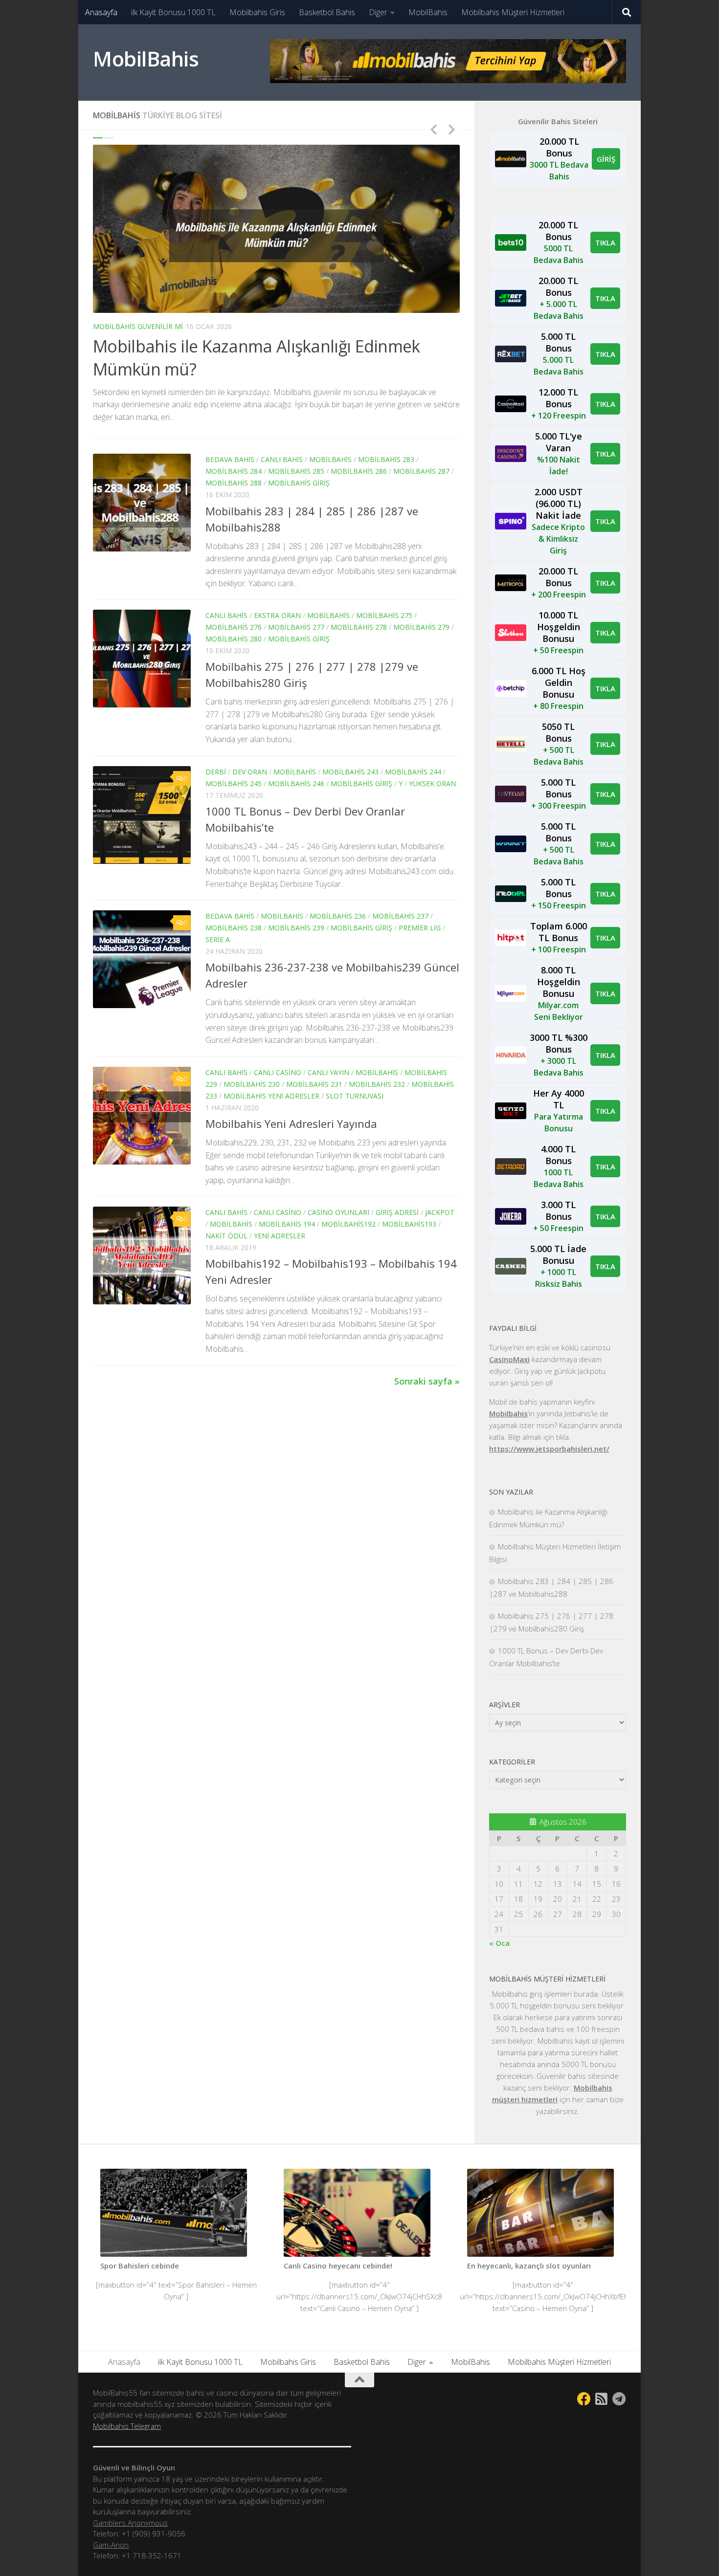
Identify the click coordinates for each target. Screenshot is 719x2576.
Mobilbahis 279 (421, 627)
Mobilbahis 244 (413, 772)
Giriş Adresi (397, 1212)
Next (451, 129)
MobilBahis (428, 12)
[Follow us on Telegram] (619, 2399)
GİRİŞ (606, 159)
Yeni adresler (280, 1236)
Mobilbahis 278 (359, 627)
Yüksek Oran (432, 783)
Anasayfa (101, 12)
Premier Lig (420, 928)
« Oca (499, 1943)
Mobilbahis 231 (314, 1084)
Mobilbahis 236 (338, 916)
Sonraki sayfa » (427, 1381)
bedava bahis (230, 459)
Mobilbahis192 (348, 1224)
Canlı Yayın (328, 1072)
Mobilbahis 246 (296, 783)
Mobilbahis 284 (234, 471)
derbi (216, 772)
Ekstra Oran (277, 615)
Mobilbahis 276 (234, 627)
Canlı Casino (278, 1072)
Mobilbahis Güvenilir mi (138, 326)
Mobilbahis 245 (234, 783)
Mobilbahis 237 (400, 916)
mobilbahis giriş (299, 483)
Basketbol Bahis (327, 12)
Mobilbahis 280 (234, 639)
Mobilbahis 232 (377, 1084)
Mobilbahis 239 (296, 928)
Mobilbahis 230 (252, 1084)
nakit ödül (226, 1236)
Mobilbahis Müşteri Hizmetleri (513, 12)
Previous (433, 129)
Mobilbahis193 (409, 1224)
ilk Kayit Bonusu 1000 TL (173, 12)
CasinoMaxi (509, 1359)
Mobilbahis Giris (257, 12)
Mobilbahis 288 (234, 483)
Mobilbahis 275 (384, 615)
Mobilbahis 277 (296, 627)
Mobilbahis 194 (287, 1224)
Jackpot (440, 1212)
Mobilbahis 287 (421, 471)
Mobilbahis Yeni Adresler (271, 1096)
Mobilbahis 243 (350, 772)
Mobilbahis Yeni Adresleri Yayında (291, 1123)
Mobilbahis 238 (234, 928)
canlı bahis (282, 459)
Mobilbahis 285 (296, 471)
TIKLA (605, 242)
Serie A (218, 939)
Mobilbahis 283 (386, 459)
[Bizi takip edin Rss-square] (602, 2399)
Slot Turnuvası (355, 1096)
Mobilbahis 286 (359, 471)
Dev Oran (250, 772)
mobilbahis (330, 459)
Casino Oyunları (338, 1212)
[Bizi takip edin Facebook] (584, 2399)
